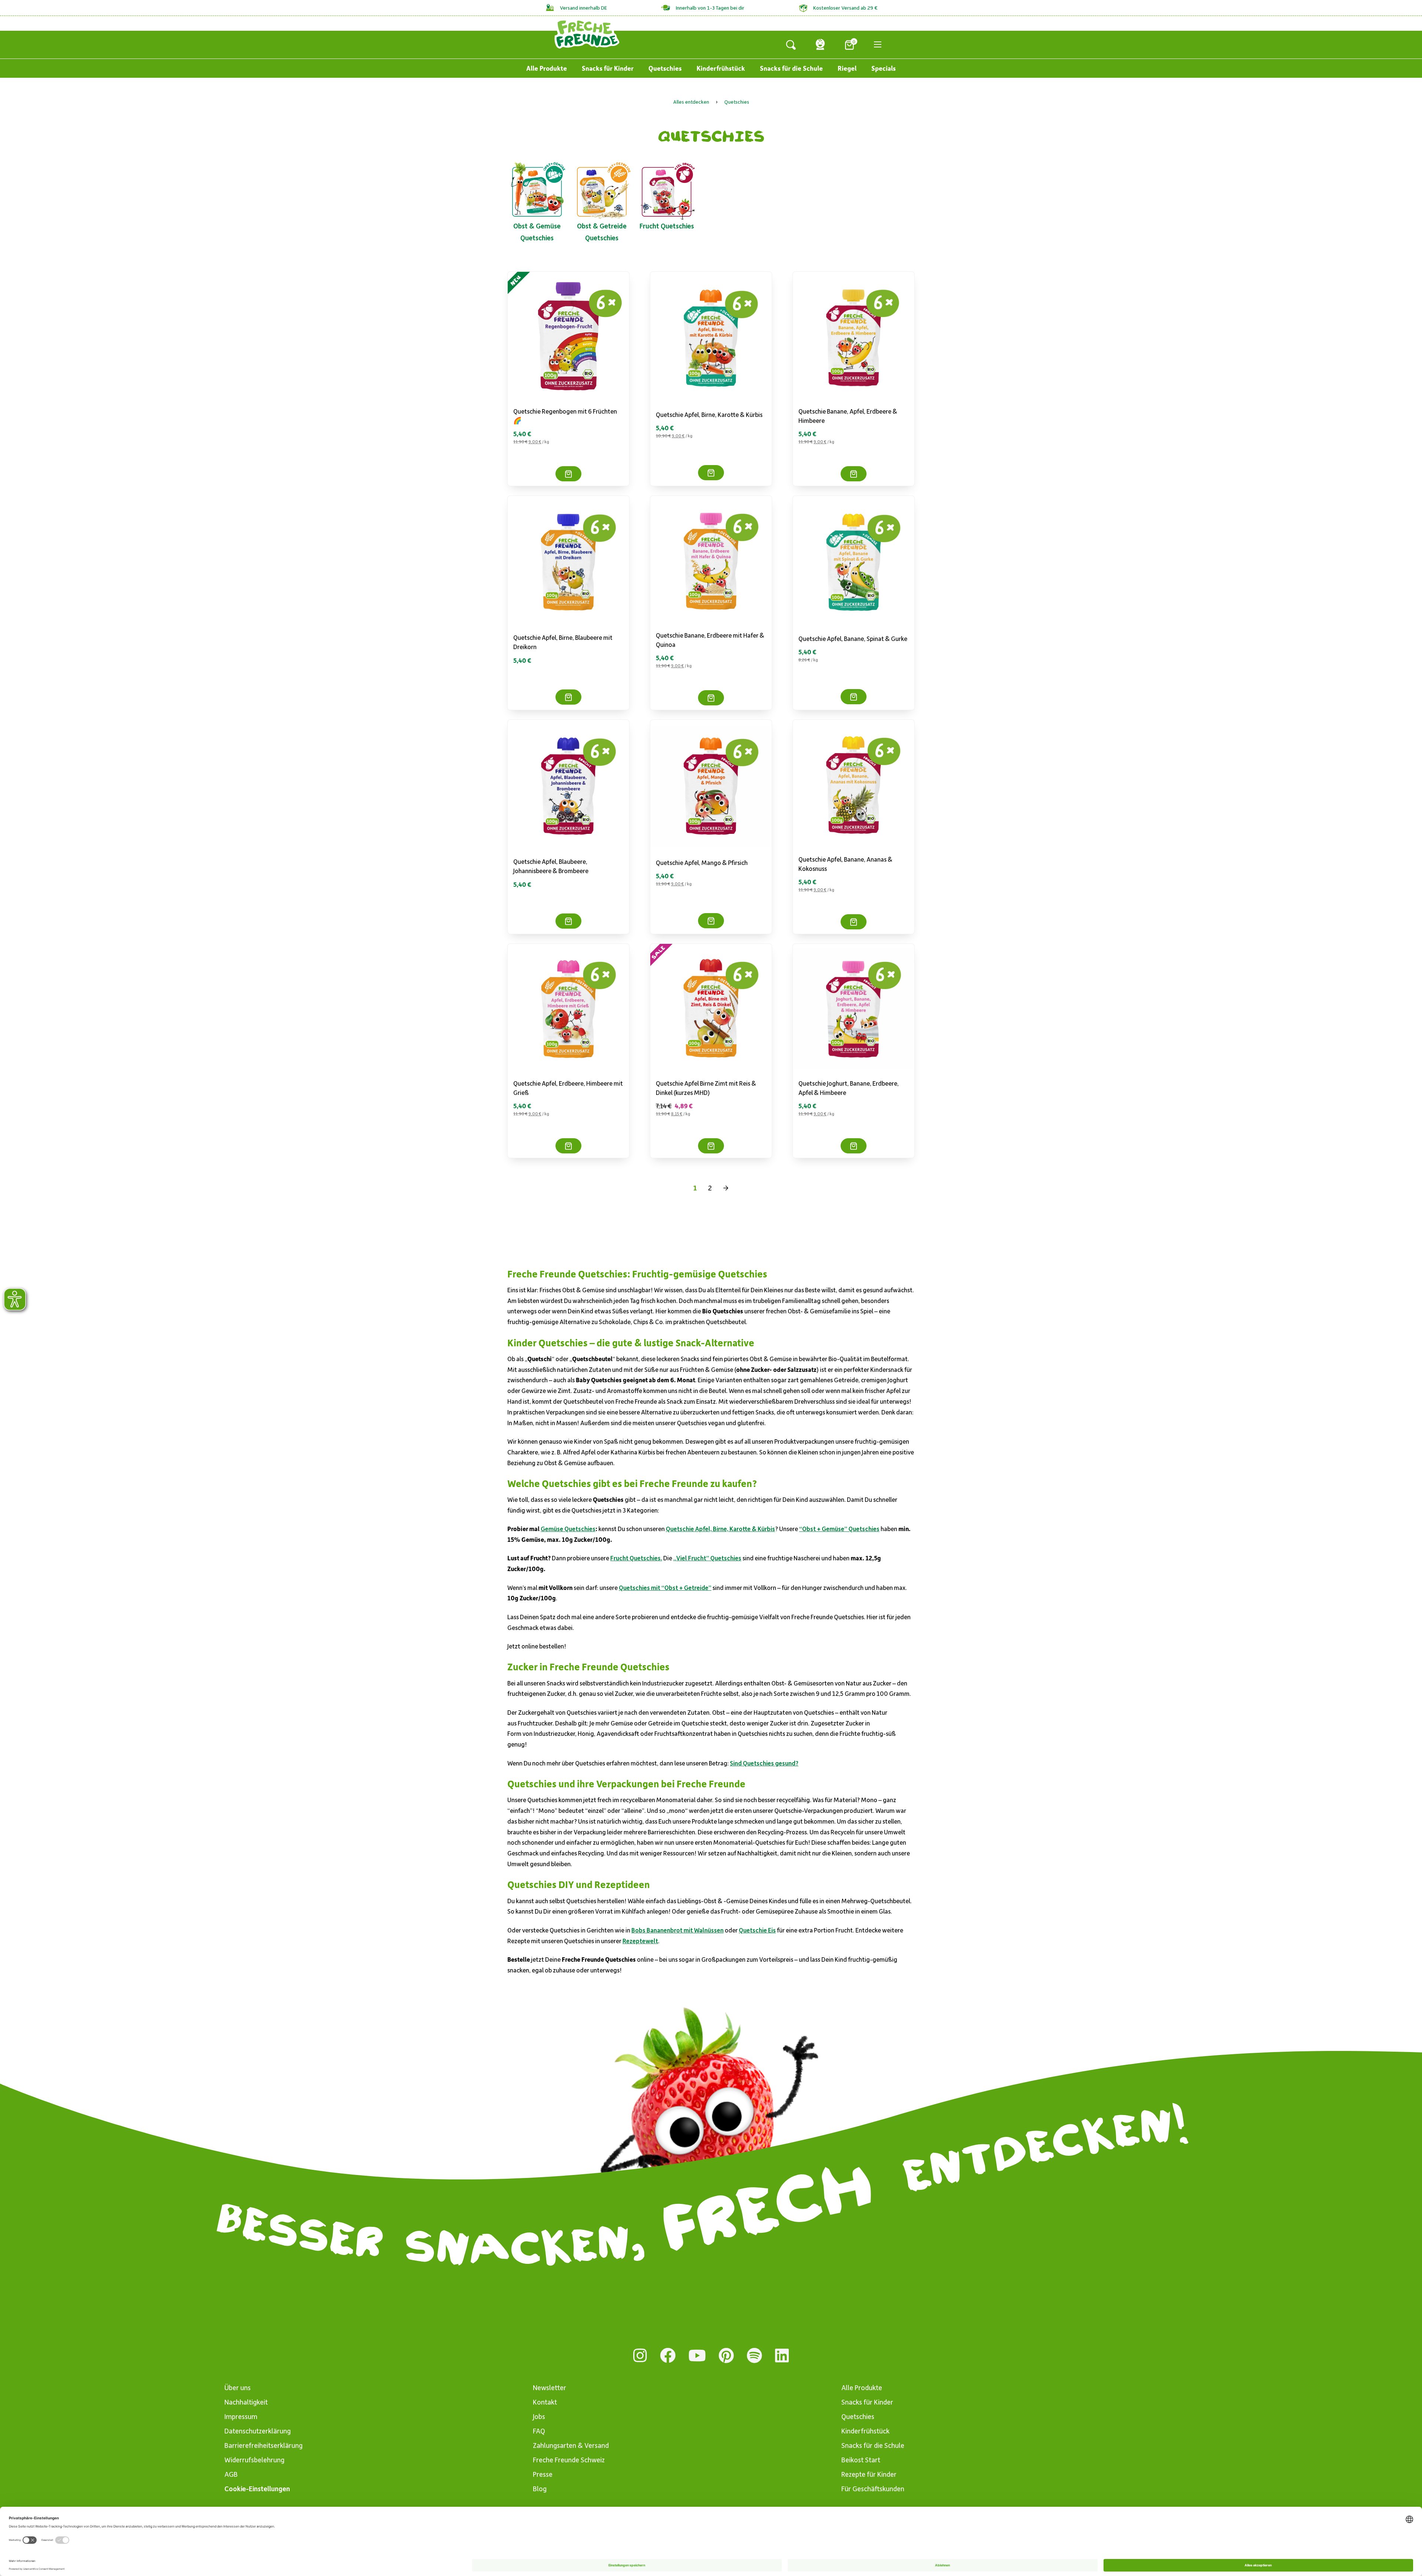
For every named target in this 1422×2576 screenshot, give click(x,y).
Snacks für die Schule (791, 68)
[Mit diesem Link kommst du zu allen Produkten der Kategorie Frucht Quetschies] (667, 190)
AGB (231, 2474)
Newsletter (550, 2387)
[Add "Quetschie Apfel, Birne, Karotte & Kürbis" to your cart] (711, 473)
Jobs (539, 2416)
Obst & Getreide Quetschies (602, 232)
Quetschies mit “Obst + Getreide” (665, 1587)
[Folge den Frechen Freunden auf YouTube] (697, 2356)
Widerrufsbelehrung (254, 2460)
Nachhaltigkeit (246, 2402)
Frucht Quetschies (667, 226)
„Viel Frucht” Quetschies (707, 1558)
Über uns (238, 2387)
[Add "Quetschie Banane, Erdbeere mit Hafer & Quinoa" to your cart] (711, 698)
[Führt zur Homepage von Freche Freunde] (587, 34)
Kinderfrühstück (721, 68)
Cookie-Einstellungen (257, 2488)
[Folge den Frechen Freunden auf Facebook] (668, 2356)
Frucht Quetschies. (636, 1558)
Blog (540, 2488)
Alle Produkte (547, 68)
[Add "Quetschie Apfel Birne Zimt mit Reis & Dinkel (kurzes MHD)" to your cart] (711, 1146)
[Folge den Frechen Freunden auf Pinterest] (726, 2356)
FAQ (539, 2431)
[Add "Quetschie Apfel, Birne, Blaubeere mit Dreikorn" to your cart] (568, 697)
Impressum (241, 2416)
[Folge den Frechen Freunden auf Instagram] (640, 2356)
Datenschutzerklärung (258, 2431)
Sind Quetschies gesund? (764, 1763)
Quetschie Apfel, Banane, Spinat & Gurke (853, 638)
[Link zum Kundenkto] (820, 44)
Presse (543, 2474)
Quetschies (665, 68)
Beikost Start (861, 2460)
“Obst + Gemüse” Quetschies (839, 1528)
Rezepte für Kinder (869, 2474)
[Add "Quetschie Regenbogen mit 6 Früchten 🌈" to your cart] (568, 474)
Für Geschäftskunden (873, 2488)
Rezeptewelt (640, 1941)
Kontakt (545, 2402)
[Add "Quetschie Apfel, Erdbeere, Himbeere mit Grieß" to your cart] (568, 1146)
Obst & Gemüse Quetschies (537, 232)
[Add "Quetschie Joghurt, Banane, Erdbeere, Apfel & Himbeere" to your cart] (854, 1146)
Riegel (847, 68)
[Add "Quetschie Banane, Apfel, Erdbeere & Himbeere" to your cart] (854, 474)
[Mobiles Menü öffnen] (878, 44)
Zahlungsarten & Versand (571, 2445)
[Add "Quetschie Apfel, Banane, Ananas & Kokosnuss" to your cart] (854, 922)
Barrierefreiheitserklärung (263, 2445)
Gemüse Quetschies (568, 1528)
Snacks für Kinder (608, 68)
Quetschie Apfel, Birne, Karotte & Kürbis (709, 414)
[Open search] (791, 44)
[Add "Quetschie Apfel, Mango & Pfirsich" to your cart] (711, 921)
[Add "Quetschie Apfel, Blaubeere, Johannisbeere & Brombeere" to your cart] (568, 921)
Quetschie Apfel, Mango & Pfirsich (702, 862)
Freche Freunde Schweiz (569, 2460)
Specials (884, 68)
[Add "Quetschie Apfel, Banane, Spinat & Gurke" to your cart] (854, 697)
